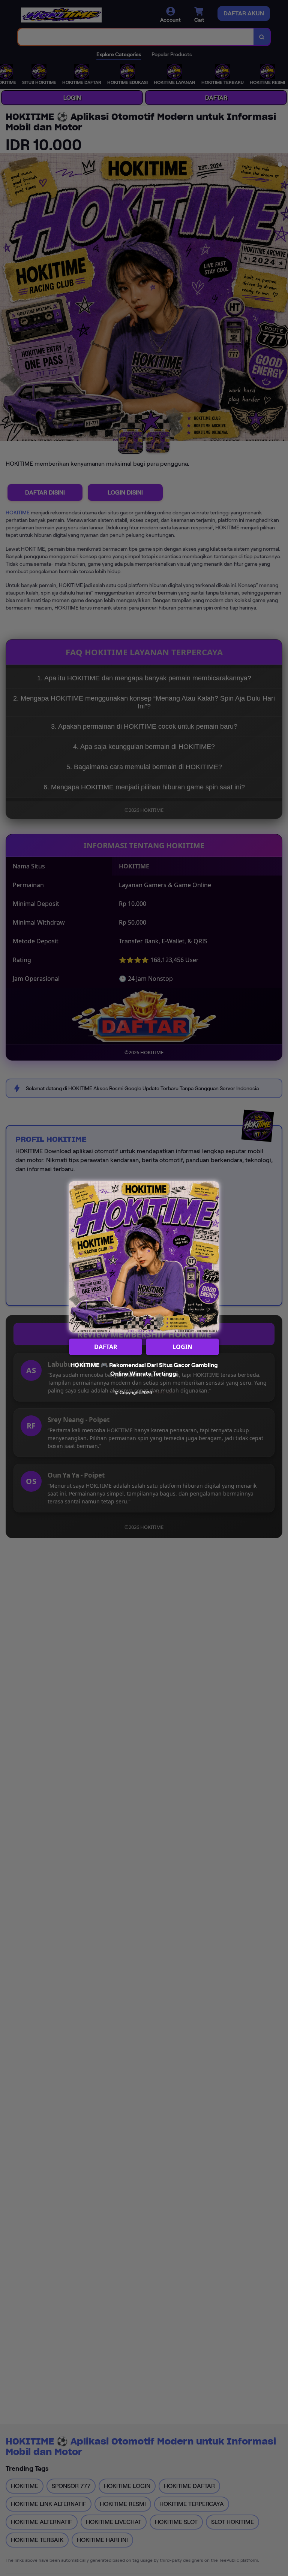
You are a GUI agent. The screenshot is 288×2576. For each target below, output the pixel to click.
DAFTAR (106, 1347)
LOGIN (182, 1347)
